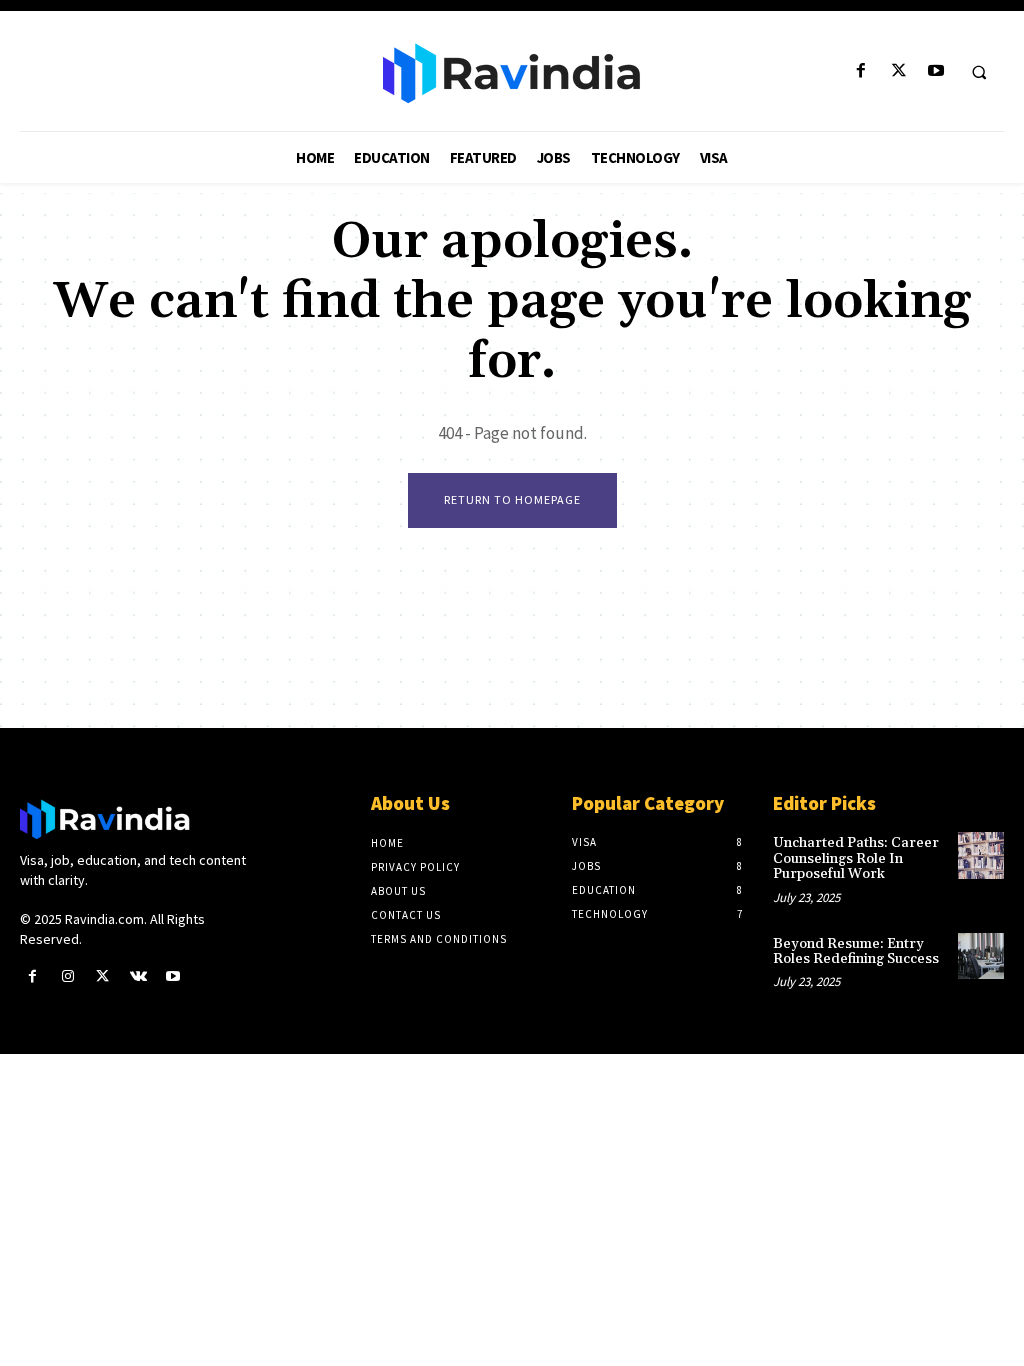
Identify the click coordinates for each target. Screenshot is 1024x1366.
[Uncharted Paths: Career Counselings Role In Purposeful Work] (981, 855)
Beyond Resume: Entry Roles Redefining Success (856, 951)
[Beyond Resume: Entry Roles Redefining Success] (981, 956)
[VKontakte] (138, 976)
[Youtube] (935, 71)
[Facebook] (861, 71)
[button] (979, 72)
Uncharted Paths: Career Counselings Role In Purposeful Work (856, 858)
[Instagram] (67, 976)
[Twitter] (898, 71)
